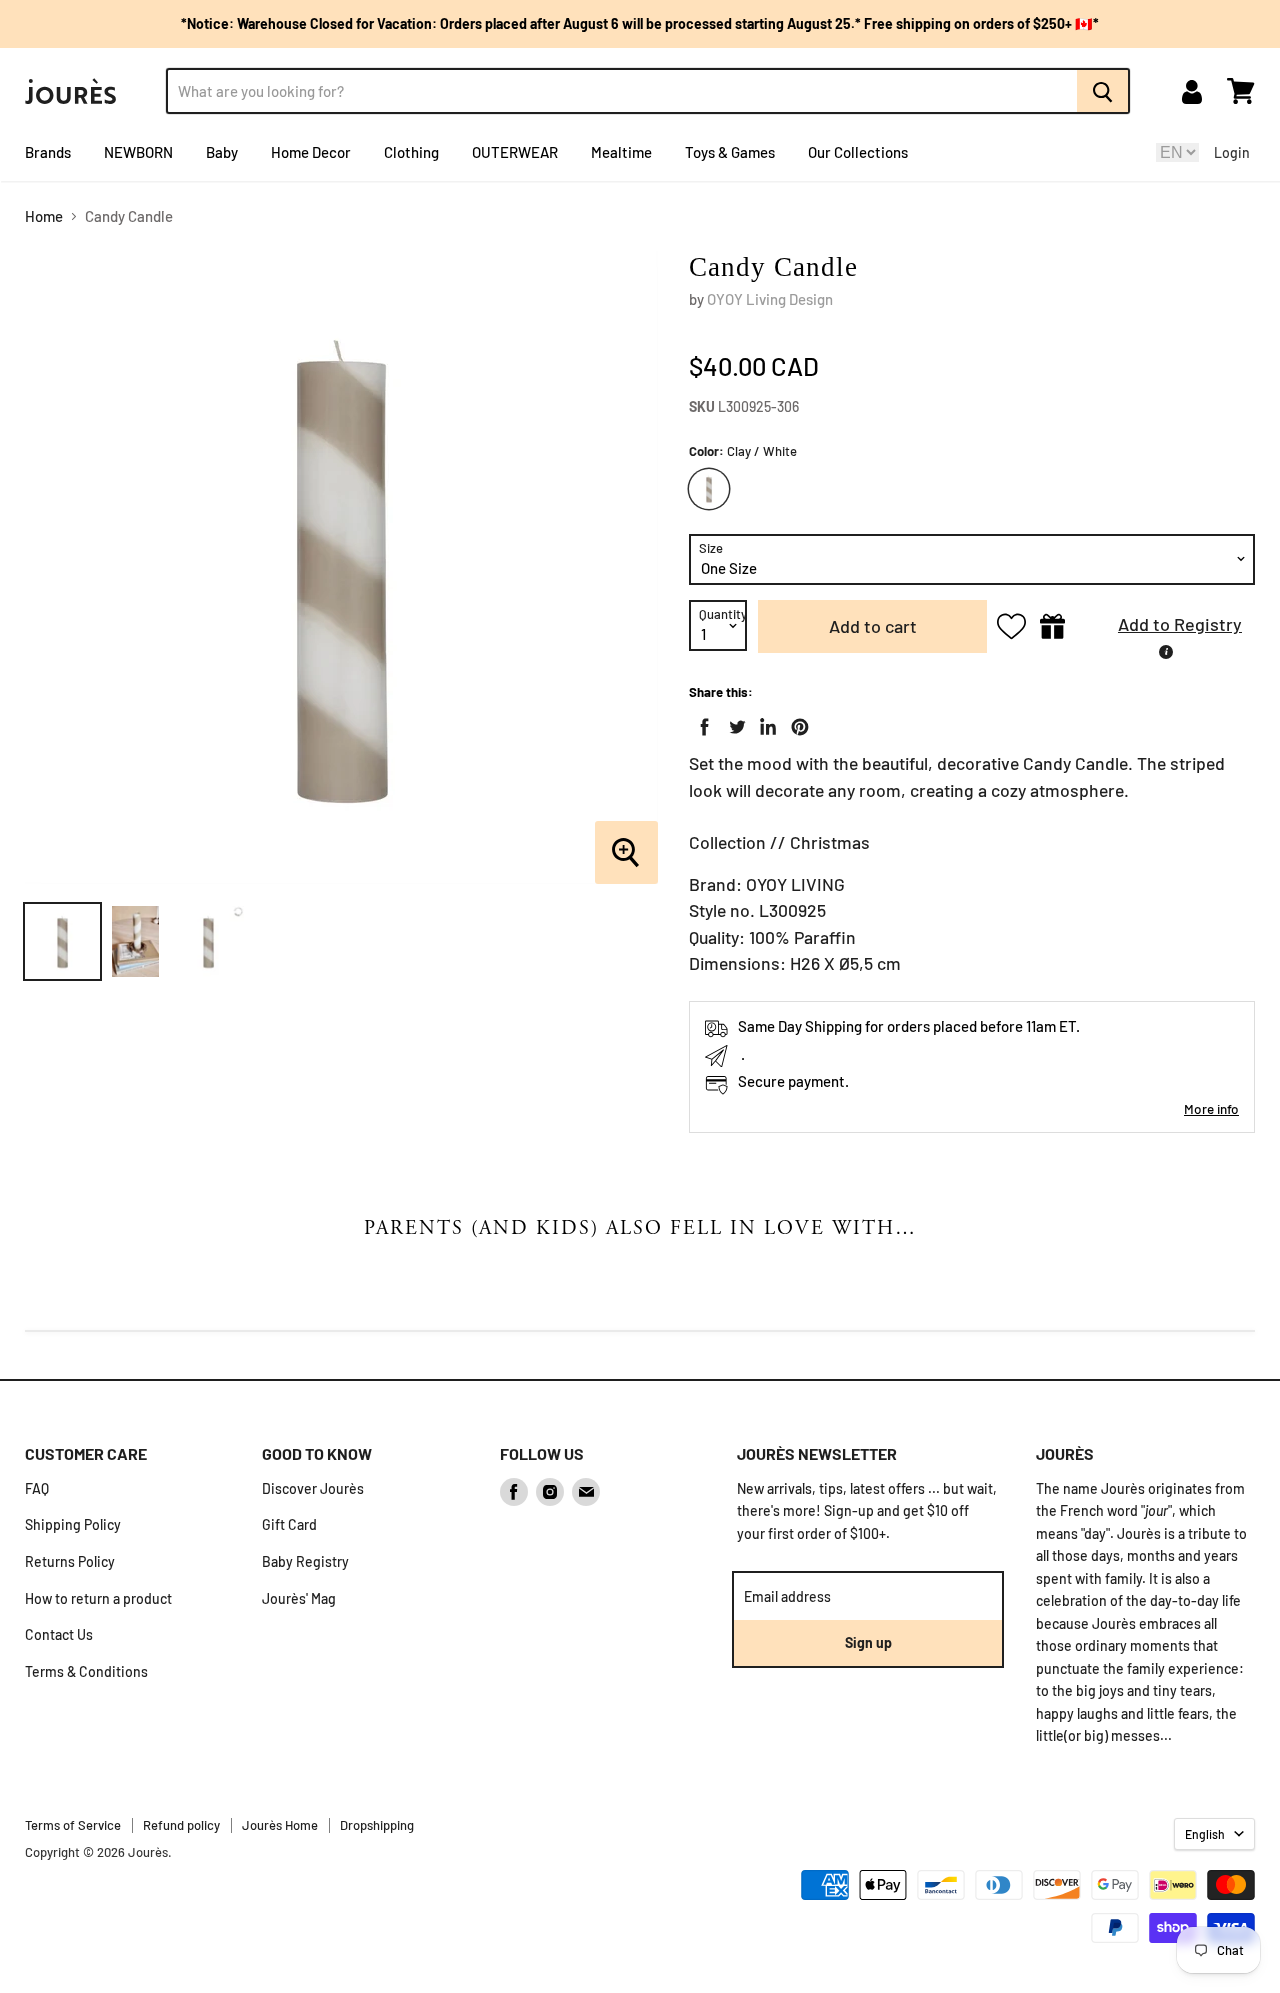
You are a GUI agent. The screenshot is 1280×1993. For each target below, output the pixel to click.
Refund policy (181, 1825)
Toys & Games (730, 152)
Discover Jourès (313, 1488)
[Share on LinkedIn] (764, 723)
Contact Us (59, 1634)
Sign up (868, 1642)
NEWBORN (138, 152)
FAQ (37, 1488)
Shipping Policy (73, 1524)
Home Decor (311, 152)
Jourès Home (280, 1825)
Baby (222, 152)
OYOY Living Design (770, 299)
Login (1232, 152)
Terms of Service (73, 1825)
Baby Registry (305, 1561)
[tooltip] (1166, 652)
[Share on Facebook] (701, 723)
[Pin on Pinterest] (796, 723)
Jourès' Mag (299, 1598)
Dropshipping (377, 1825)
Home (44, 216)
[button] (1165, 626)
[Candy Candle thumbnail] (62, 941)
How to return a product (98, 1598)
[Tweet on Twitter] (733, 723)
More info (1211, 1108)
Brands (48, 152)
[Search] (1103, 91)
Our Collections (858, 152)
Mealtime (621, 152)
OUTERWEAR (515, 152)
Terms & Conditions (86, 1671)
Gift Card (289, 1524)
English (1205, 1834)
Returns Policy (70, 1561)
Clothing (411, 152)
